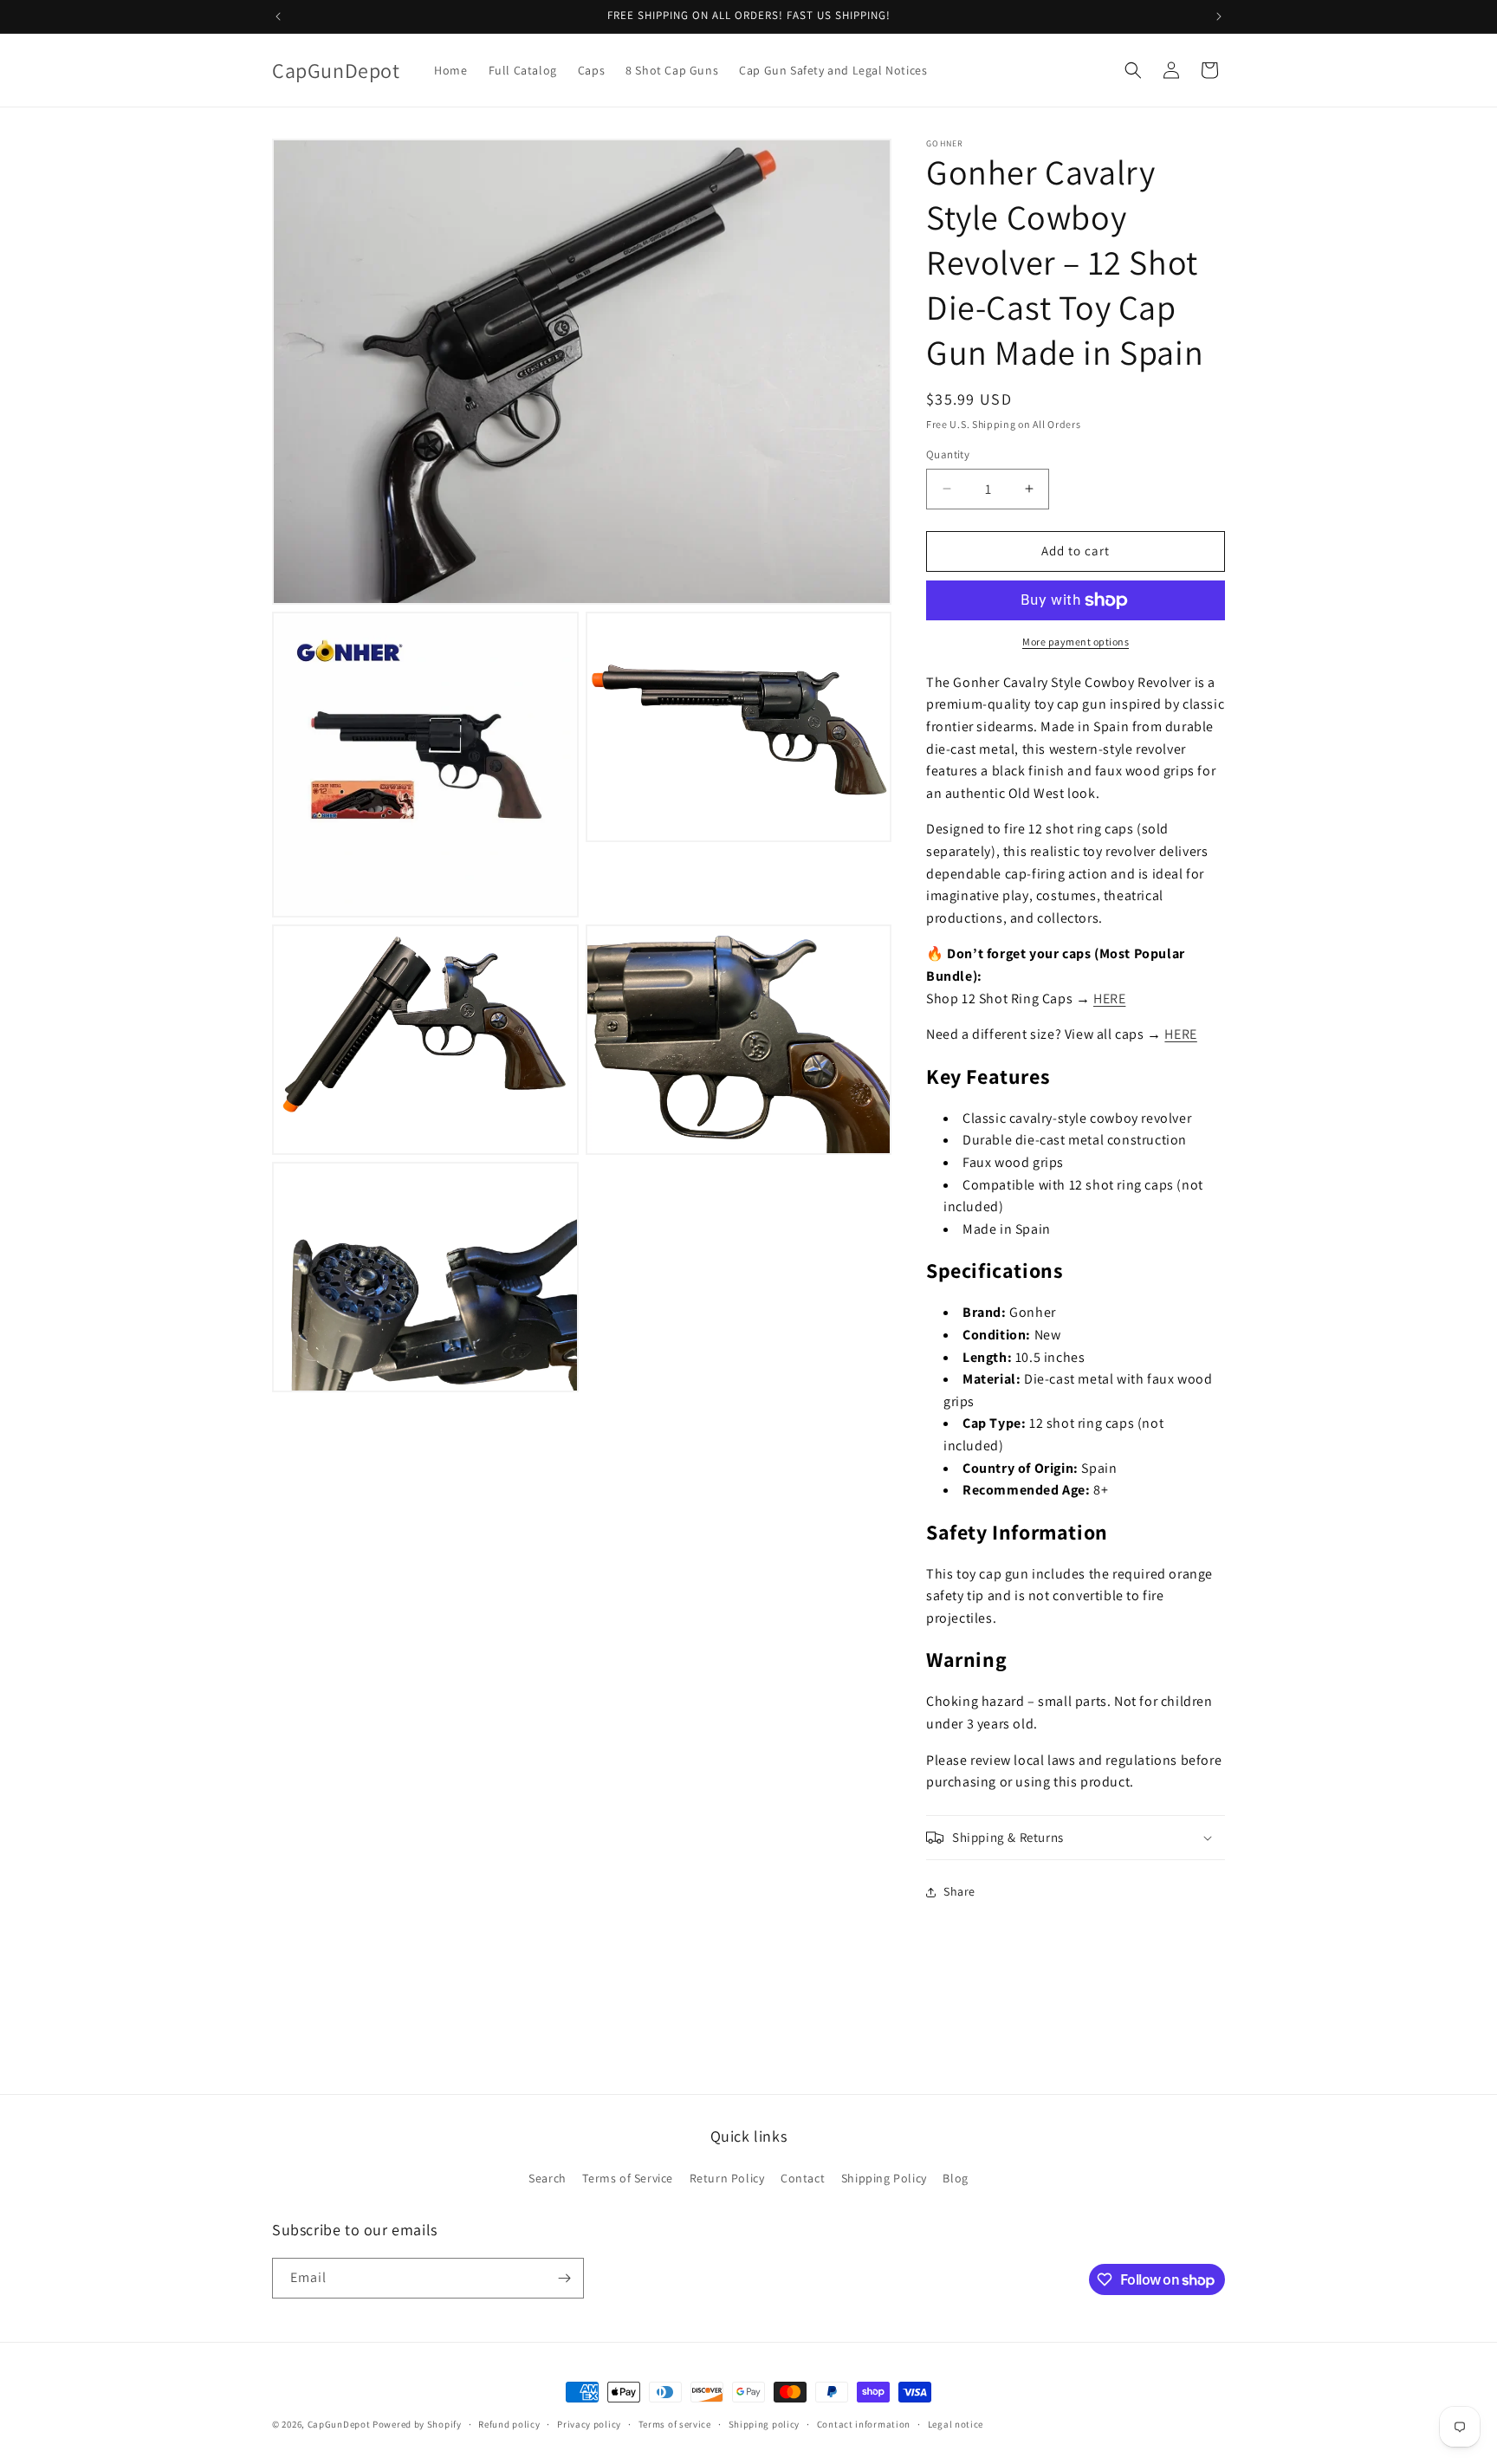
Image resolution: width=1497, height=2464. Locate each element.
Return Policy (727, 2178)
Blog (955, 2178)
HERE (1109, 999)
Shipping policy (765, 2424)
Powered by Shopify (417, 2424)
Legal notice (956, 2424)
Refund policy (509, 2424)
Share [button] (959, 1891)
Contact (803, 2178)
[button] (1133, 70)
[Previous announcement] (278, 16)
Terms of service (675, 2424)
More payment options (1076, 642)
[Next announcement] (1219, 16)
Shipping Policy (884, 2178)
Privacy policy (589, 2424)
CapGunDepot (339, 2424)
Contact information (864, 2424)
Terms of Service (628, 2178)
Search (548, 2178)
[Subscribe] (564, 2278)
